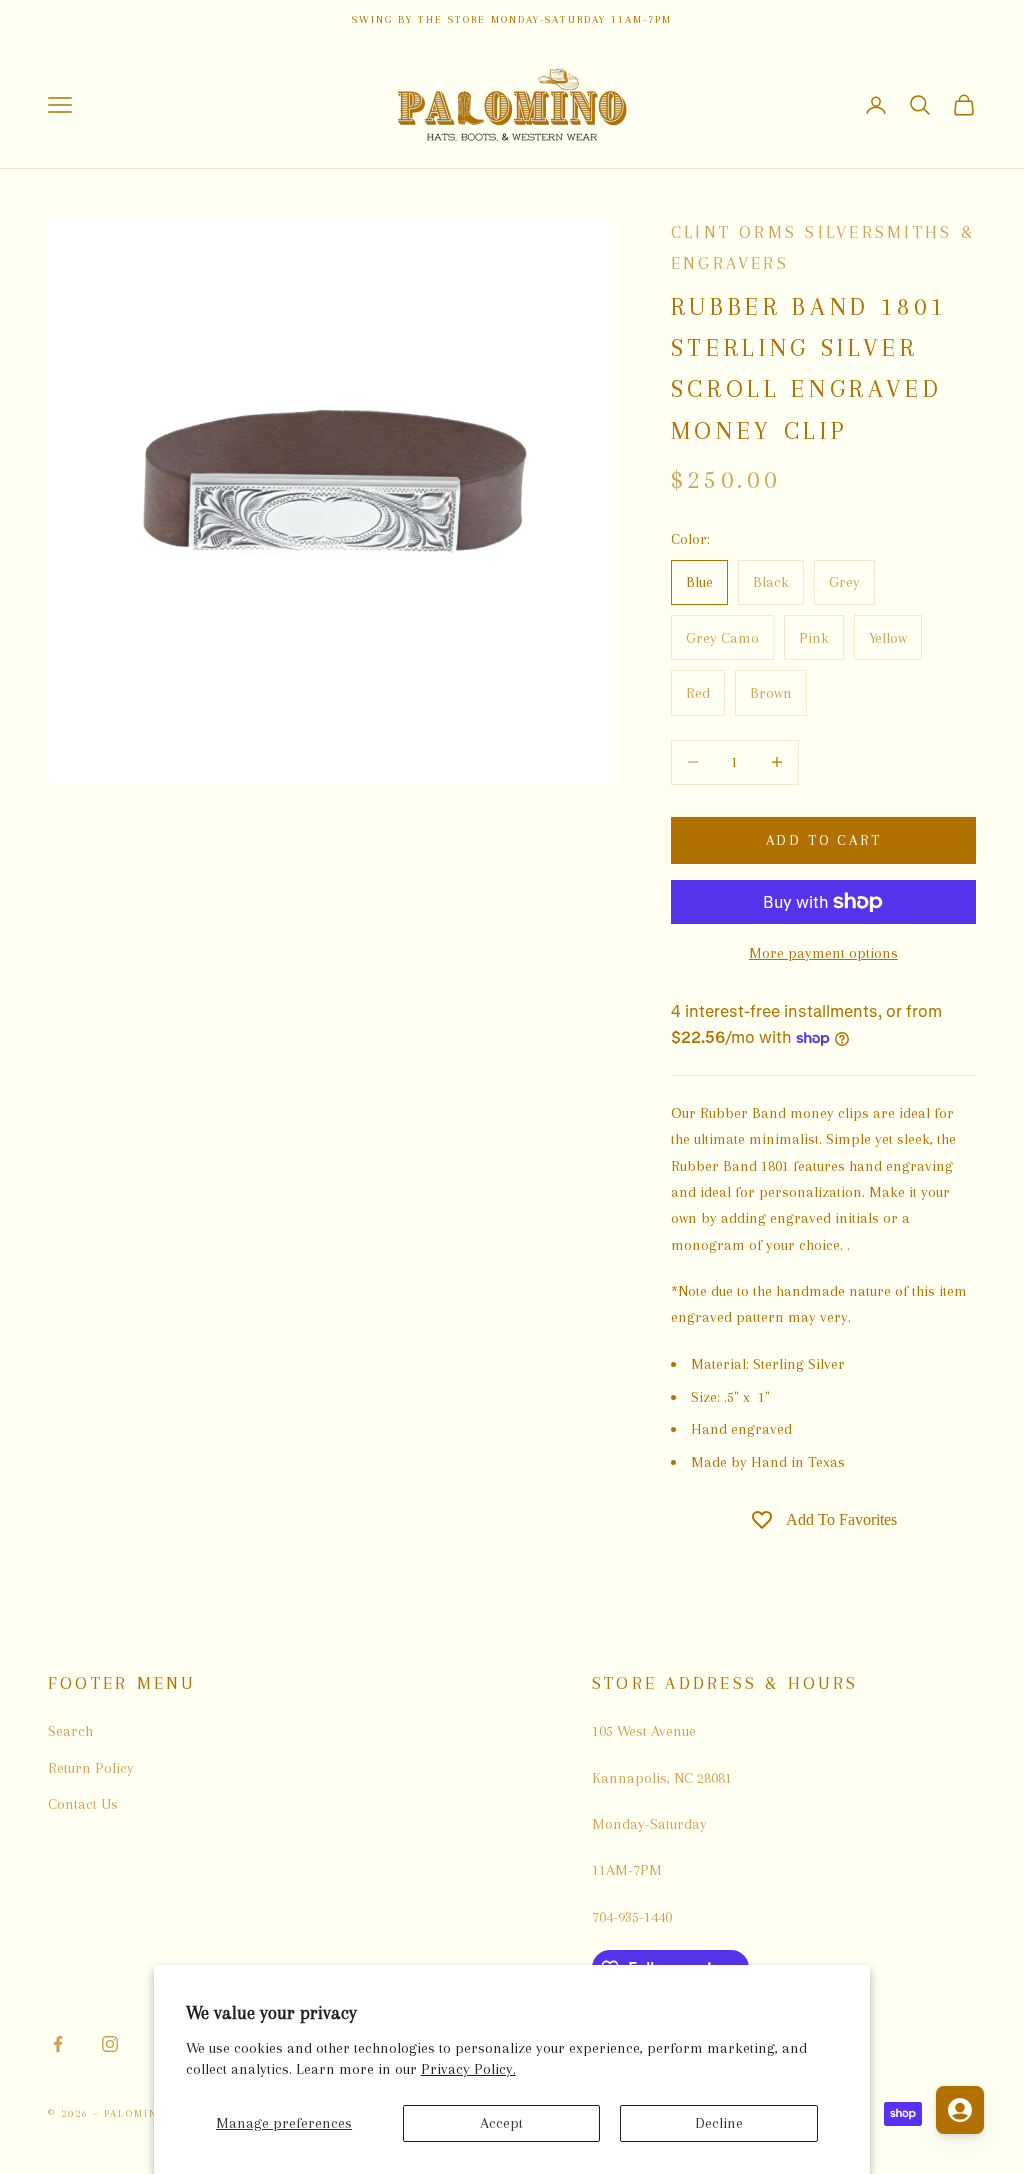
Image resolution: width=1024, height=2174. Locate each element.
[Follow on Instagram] (110, 2044)
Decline (719, 2123)
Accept (501, 2123)
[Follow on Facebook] (58, 2044)
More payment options (823, 953)
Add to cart (824, 840)
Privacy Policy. (468, 2069)
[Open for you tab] (960, 2110)
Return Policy (91, 1768)
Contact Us (83, 1804)
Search (70, 1731)
